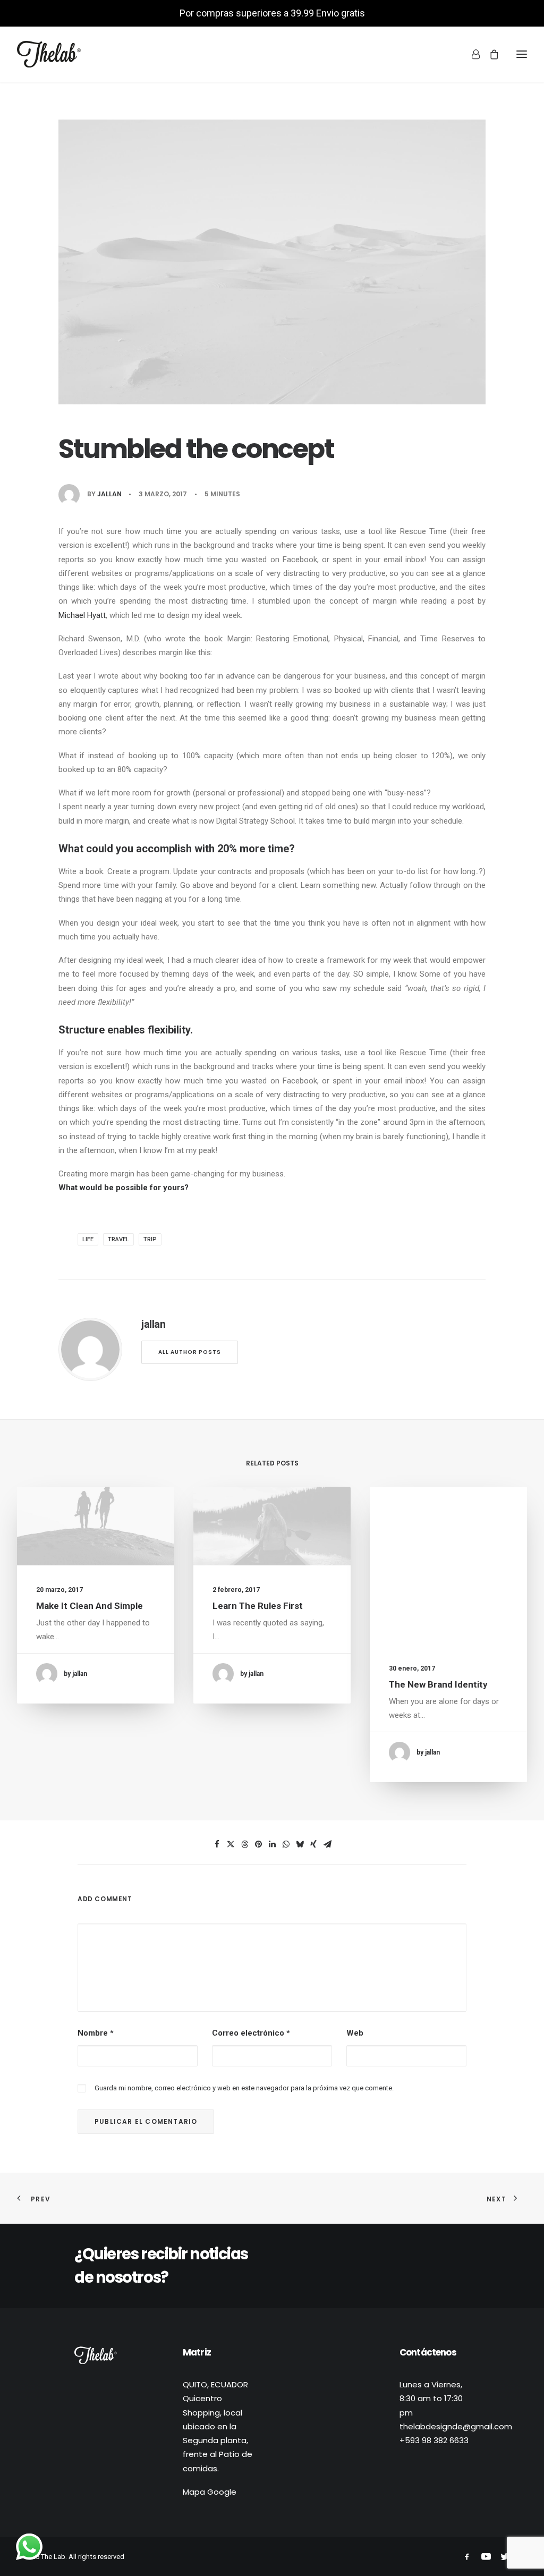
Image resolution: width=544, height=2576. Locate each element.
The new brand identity (438, 1684)
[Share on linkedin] (272, 1844)
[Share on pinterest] (258, 1844)
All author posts (190, 1352)
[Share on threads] (244, 1844)
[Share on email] (327, 1844)
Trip (150, 1239)
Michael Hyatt (82, 615)
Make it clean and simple (90, 1606)
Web (355, 2033)
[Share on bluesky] (300, 1844)
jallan (109, 494)
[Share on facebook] (217, 1844)
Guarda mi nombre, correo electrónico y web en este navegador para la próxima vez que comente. (244, 2088)
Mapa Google (210, 2492)
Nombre (96, 2033)
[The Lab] (49, 54)
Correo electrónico (251, 2033)
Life (88, 1239)
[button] (96, 1526)
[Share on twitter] (231, 1844)
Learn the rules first (258, 1606)
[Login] (471, 54)
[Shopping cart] (489, 54)
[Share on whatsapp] (286, 1844)
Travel (118, 1239)
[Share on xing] (313, 1844)
